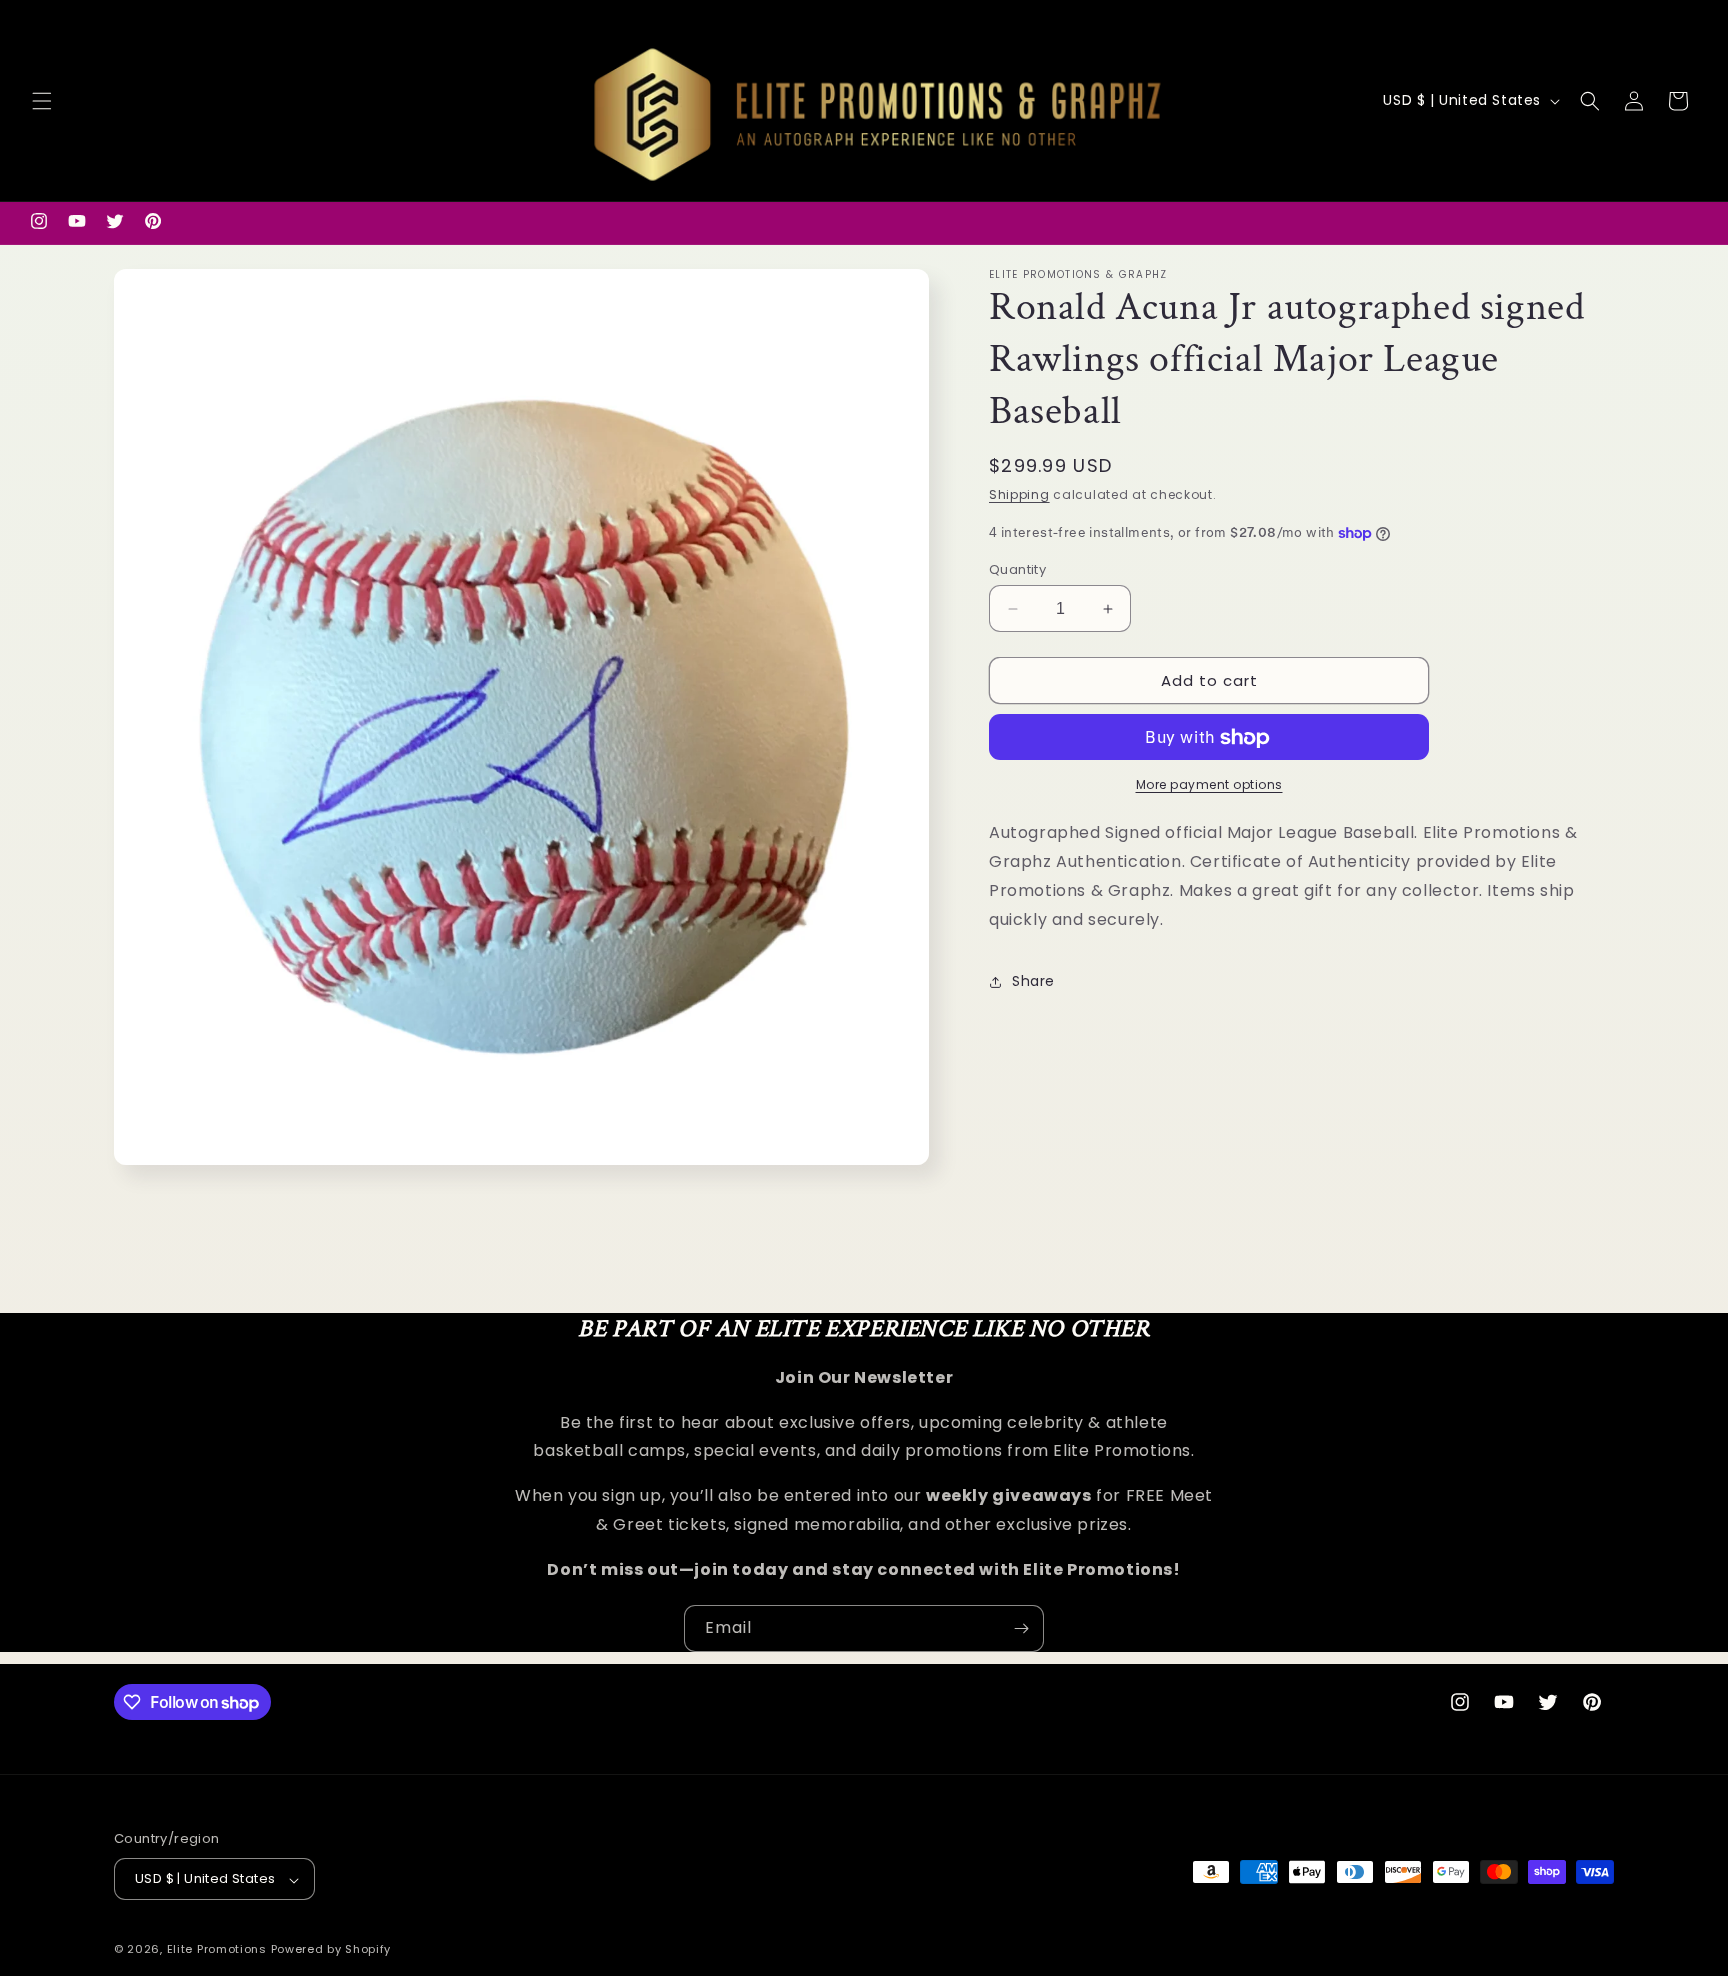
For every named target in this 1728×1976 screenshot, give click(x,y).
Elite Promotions (217, 1950)
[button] (42, 101)
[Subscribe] (1021, 1628)
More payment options (1209, 785)
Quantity (1017, 569)
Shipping (1019, 494)
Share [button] (1033, 981)
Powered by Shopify (331, 1950)
